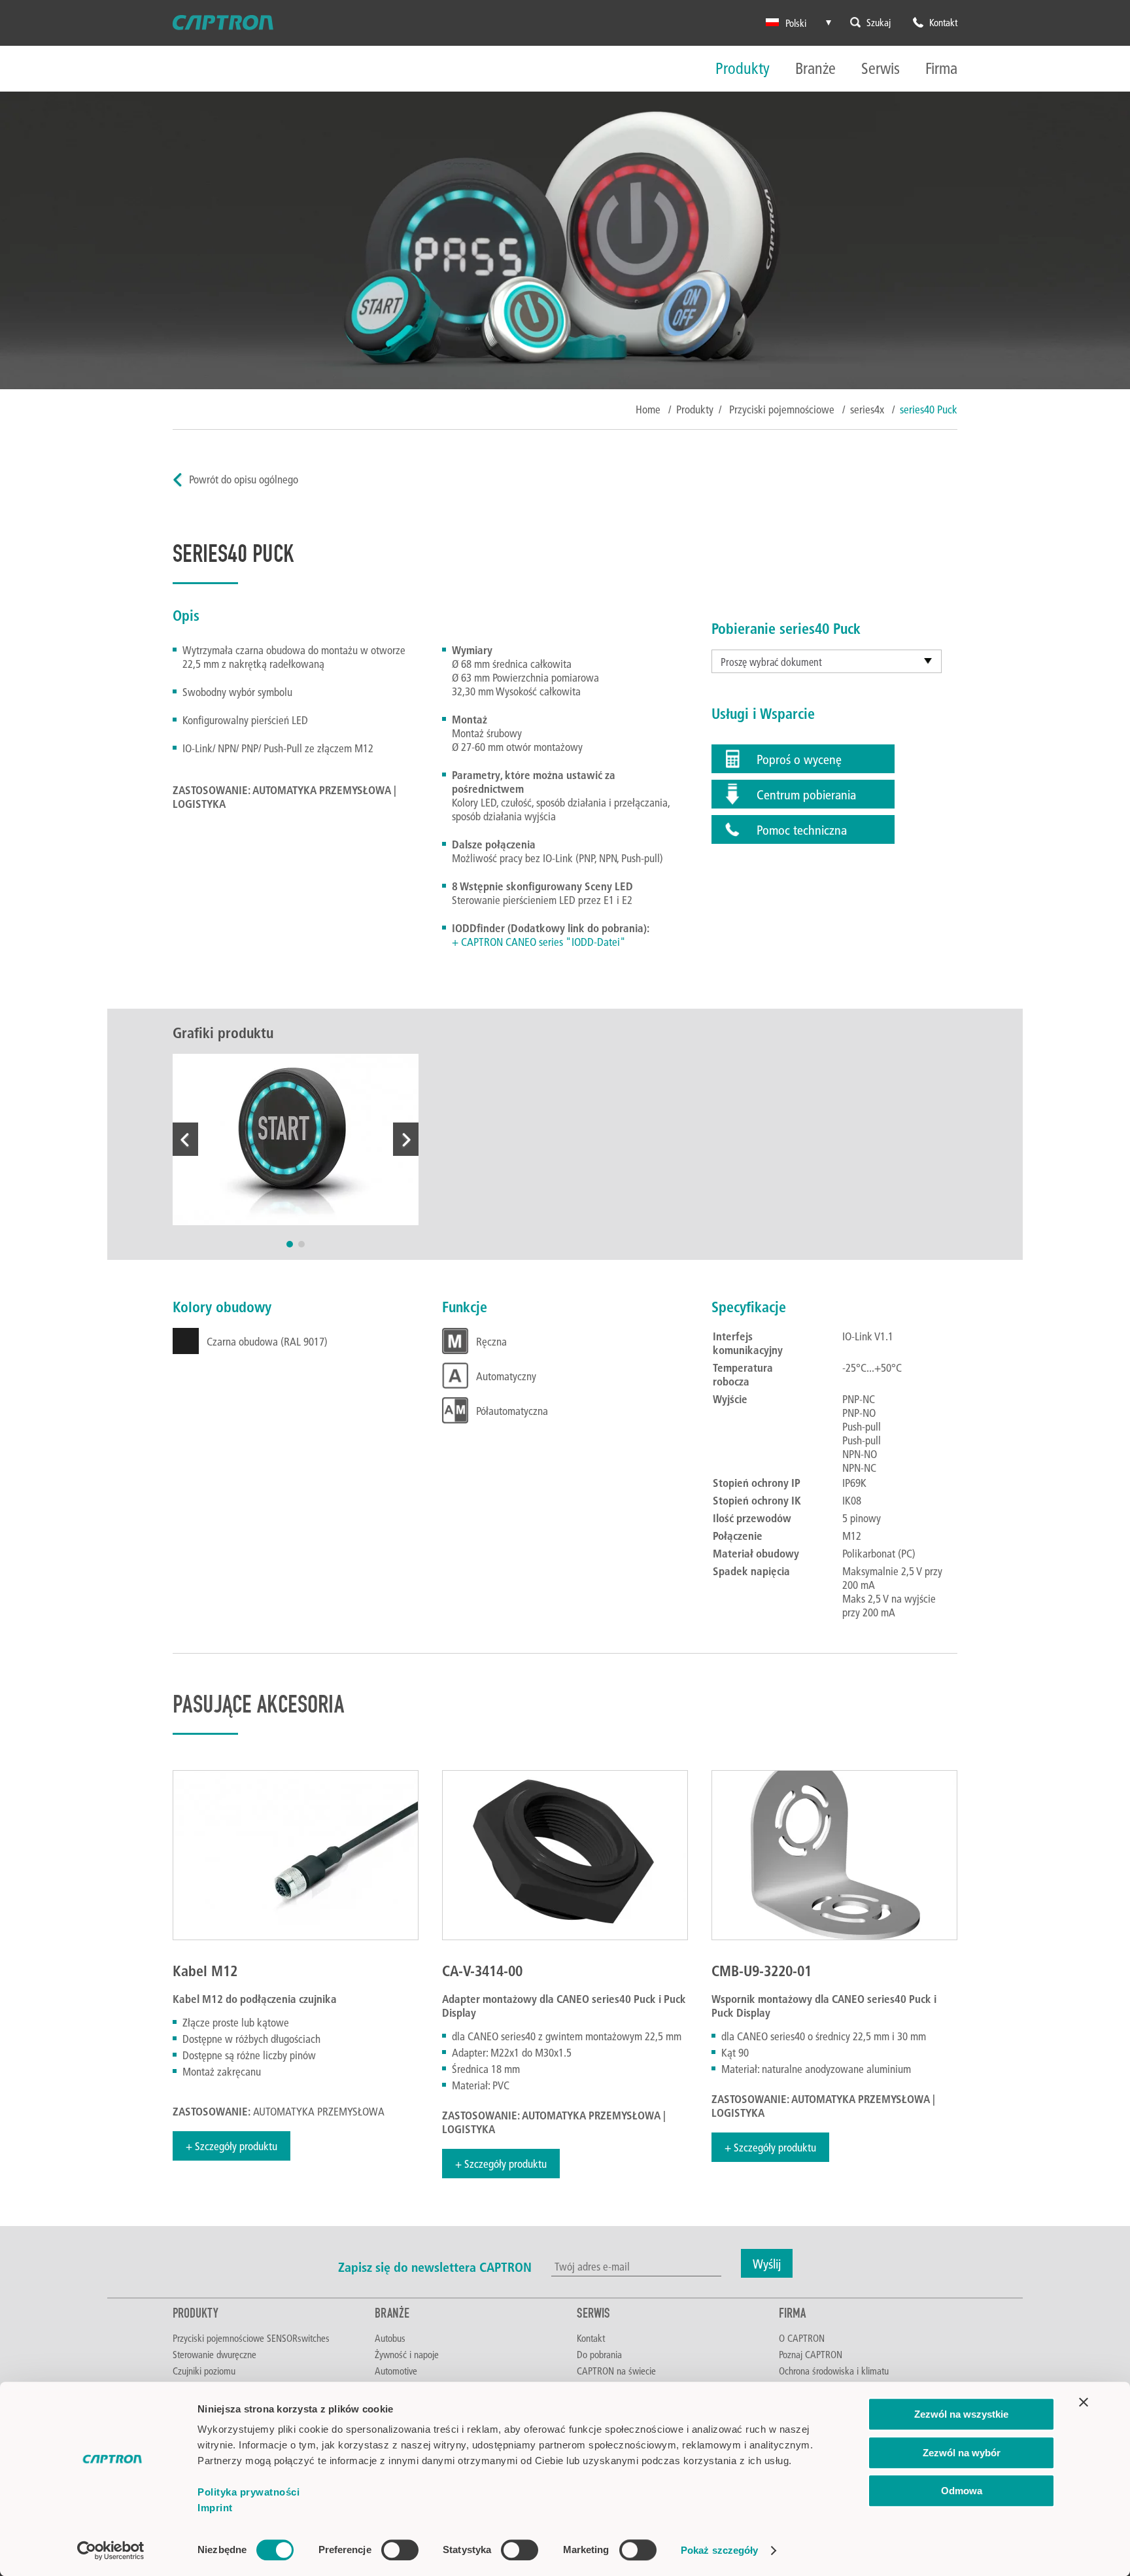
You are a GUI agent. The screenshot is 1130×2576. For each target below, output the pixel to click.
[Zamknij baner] (1084, 2402)
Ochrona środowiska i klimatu (834, 2371)
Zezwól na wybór (962, 2453)
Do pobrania (599, 2354)
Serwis (881, 69)
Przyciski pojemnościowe (783, 409)
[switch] (400, 2550)
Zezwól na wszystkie (961, 2414)
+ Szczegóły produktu (231, 2146)
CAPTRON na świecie (616, 2371)
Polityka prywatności (248, 2492)
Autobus (390, 2338)
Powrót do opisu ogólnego (244, 479)
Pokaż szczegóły (720, 2550)
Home (648, 409)
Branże (815, 69)
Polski (796, 23)
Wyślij (767, 2263)
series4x (868, 409)
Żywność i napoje (407, 2354)
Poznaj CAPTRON (811, 2354)
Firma (941, 69)
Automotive (396, 2371)
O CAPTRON (802, 2338)
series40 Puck (929, 409)
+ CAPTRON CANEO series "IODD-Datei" (539, 942)
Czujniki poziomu (204, 2371)
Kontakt (591, 2338)
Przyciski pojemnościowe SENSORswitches (251, 2338)
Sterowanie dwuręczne (214, 2354)
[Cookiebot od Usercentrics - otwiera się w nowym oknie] (111, 2550)
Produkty (743, 69)
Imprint (215, 2508)
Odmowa (962, 2491)
